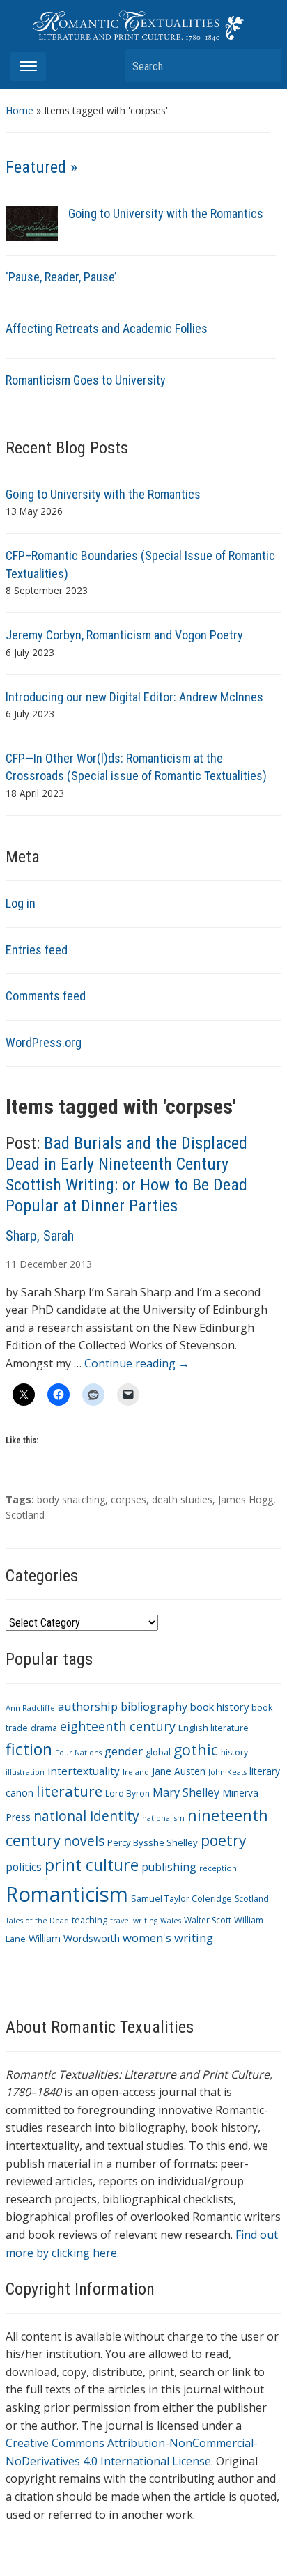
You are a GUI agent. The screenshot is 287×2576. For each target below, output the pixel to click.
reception (218, 1868)
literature (69, 1791)
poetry (224, 1840)
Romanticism (67, 1894)
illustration (25, 1772)
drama (44, 1728)
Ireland (136, 1772)
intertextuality (84, 1771)
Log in (21, 903)
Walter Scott (208, 1920)
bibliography (154, 1707)
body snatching (71, 1499)
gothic (196, 1749)
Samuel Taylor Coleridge (181, 1899)
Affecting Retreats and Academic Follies (107, 328)
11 (11, 1264)
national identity (86, 1816)
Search (264, 66)
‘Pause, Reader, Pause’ (61, 277)
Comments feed (46, 996)
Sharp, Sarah (40, 1236)
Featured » (41, 167)
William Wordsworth (74, 1938)
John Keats (227, 1772)
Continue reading (137, 1363)
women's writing (168, 1938)
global (158, 1752)
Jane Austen (179, 1771)
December (43, 1264)
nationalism (163, 1818)
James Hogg (246, 1499)
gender (124, 1751)
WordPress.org (44, 1042)
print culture (92, 1865)
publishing (169, 1867)
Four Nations (78, 1753)
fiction (29, 1749)
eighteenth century (118, 1726)
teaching (90, 1920)
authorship (88, 1706)
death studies (182, 1499)
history (234, 1752)
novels (84, 1841)
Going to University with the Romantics (166, 214)
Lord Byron (127, 1793)
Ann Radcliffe (30, 1708)
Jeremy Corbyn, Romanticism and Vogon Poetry (124, 635)
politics (24, 1867)
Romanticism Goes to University (86, 380)
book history (219, 1707)
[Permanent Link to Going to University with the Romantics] (32, 223)
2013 (81, 1264)
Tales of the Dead (37, 1921)
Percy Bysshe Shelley (153, 1842)
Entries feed (37, 950)
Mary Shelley (186, 1792)
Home (20, 110)
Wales (171, 1921)
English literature (214, 1728)
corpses (129, 1499)
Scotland (25, 1515)
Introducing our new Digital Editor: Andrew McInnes (134, 697)
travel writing (134, 1921)
